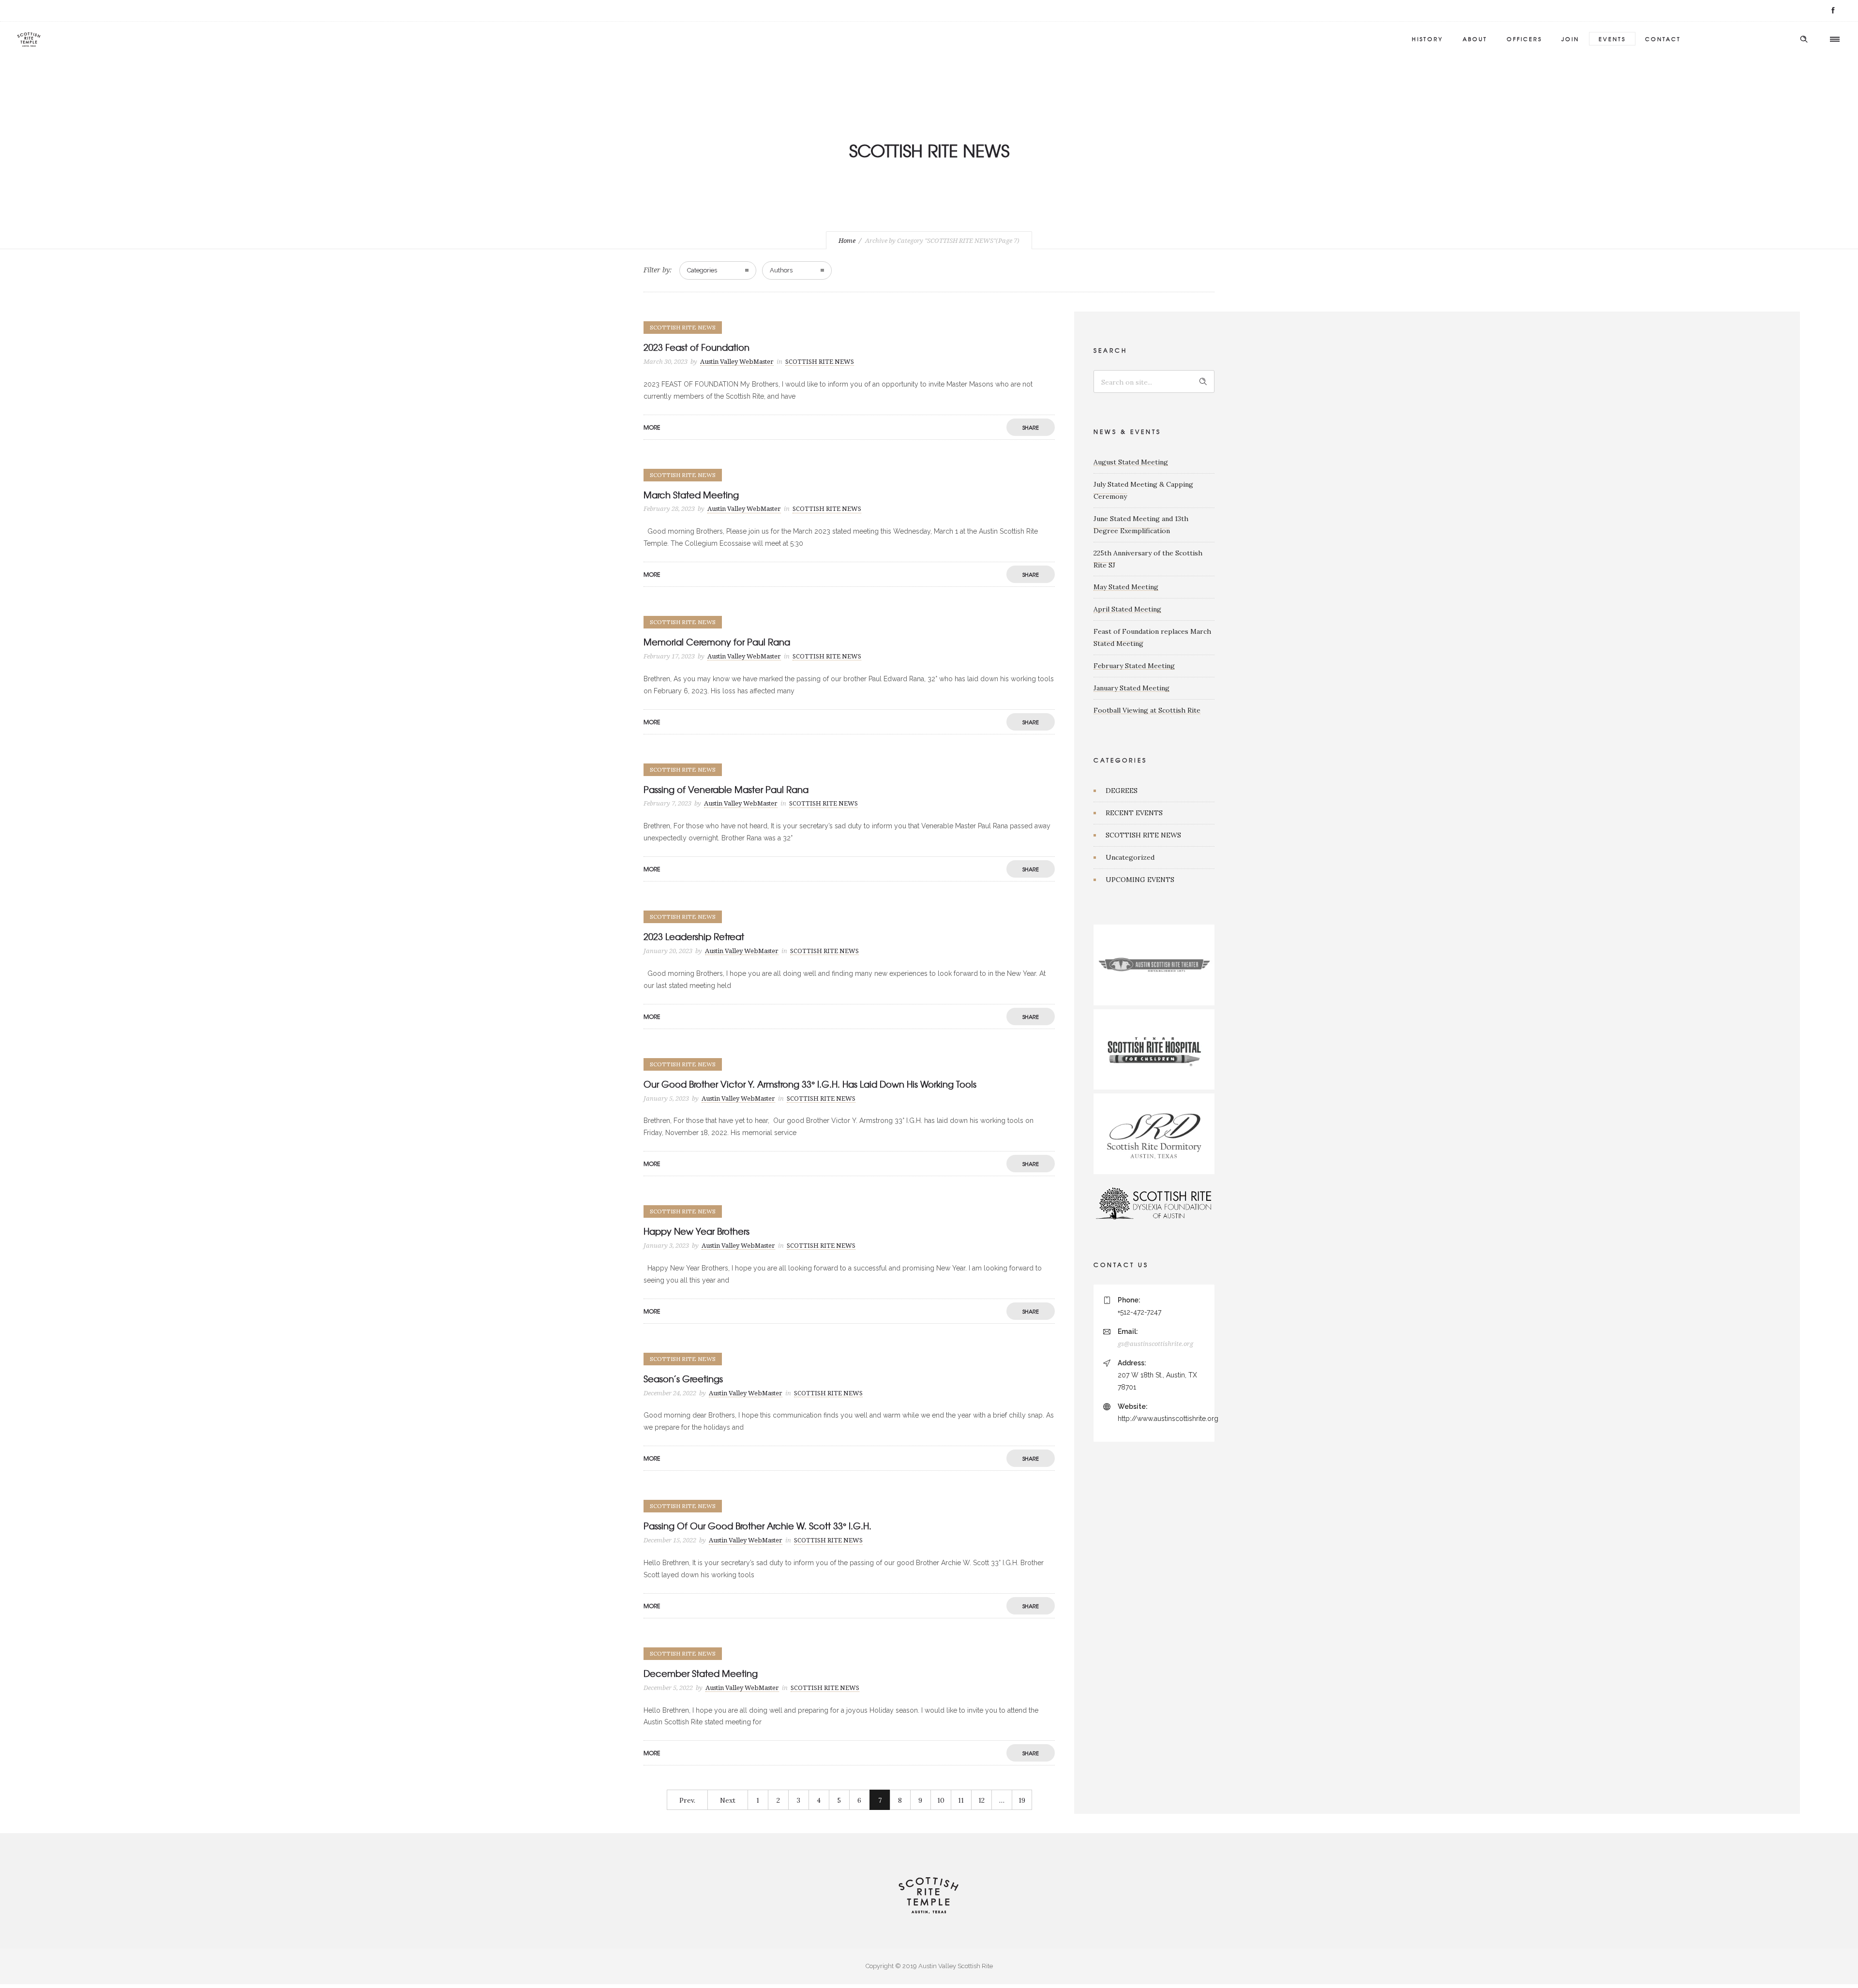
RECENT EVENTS (1134, 813)
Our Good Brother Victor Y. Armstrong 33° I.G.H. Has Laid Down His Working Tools (810, 1084)
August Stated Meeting (1131, 462)
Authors (781, 270)
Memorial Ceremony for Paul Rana (717, 642)
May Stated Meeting (1126, 587)
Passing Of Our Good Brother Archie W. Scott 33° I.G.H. (757, 1526)
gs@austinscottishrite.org (1155, 1344)
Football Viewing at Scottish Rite (1147, 710)
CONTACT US (1121, 1265)
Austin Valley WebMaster (737, 362)
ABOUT (1475, 39)
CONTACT (1663, 39)
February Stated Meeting (1134, 666)
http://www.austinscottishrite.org (1168, 1419)
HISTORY (1428, 39)
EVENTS (1612, 39)
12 (981, 1800)
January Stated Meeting (1131, 688)
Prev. (687, 1800)
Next (728, 1800)
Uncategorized (1130, 857)
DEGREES (1122, 791)
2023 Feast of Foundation (697, 347)
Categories (702, 270)
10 (941, 1800)
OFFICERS (1524, 39)
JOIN (1570, 39)
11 (961, 1800)
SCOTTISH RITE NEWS (1143, 835)
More (652, 427)
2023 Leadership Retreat (694, 936)
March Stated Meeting (691, 495)
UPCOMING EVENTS (1140, 880)
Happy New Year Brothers (697, 1231)
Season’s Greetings (683, 1379)
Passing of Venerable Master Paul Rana (726, 789)
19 (1022, 1800)
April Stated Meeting (1127, 609)
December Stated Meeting (701, 1673)
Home (847, 241)
